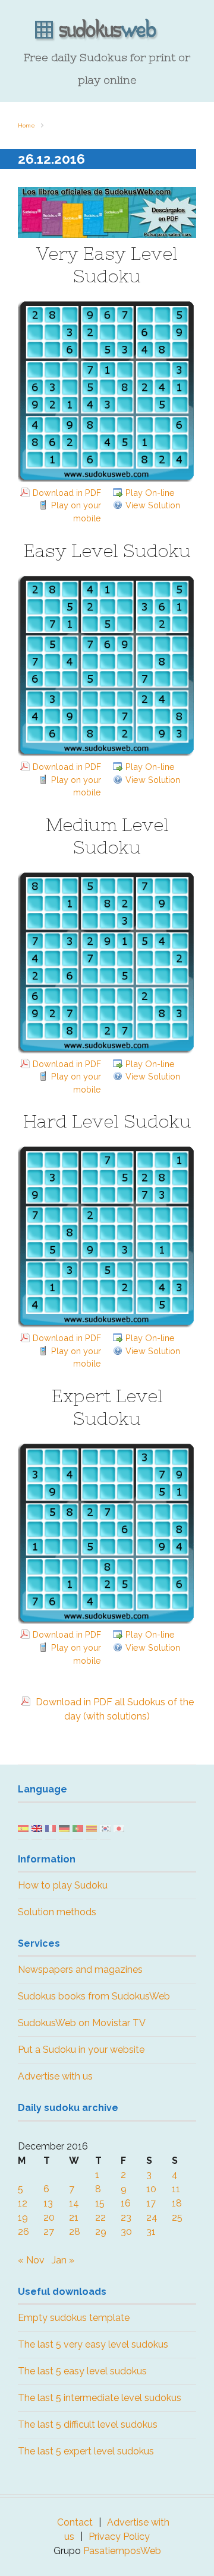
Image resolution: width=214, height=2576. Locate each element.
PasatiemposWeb (122, 2551)
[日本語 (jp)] (119, 1828)
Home (26, 125)
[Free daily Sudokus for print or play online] (107, 30)
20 (49, 2217)
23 (126, 2217)
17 (151, 2203)
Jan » (63, 2260)
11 (176, 2189)
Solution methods (57, 1912)
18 (177, 2203)
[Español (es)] (23, 1828)
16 (126, 2203)
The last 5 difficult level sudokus (88, 2424)
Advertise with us (55, 2076)
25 (177, 2217)
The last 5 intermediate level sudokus (100, 2398)
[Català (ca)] (92, 1828)
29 (101, 2232)
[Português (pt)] (78, 1828)
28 (75, 2232)
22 (100, 2217)
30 (126, 2232)
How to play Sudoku (63, 1885)
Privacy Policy (119, 2537)
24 (152, 2217)
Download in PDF (67, 493)
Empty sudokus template (74, 2318)
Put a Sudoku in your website (81, 2050)
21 (74, 2217)
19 (23, 2217)
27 (49, 2232)
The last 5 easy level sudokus (82, 2371)
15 (100, 2203)
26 (23, 2232)
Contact (75, 2522)
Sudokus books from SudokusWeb (94, 1996)
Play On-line (150, 493)
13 (48, 2203)
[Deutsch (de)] (64, 1828)
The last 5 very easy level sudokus (93, 2344)
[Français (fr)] (51, 1828)
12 (23, 2203)
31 (151, 2232)
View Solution (153, 505)
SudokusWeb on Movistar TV (82, 2023)
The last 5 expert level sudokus (86, 2451)
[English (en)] (37, 1828)
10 (151, 2189)
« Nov (31, 2260)
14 (74, 2203)
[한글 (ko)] (105, 1828)
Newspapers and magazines (80, 1970)
